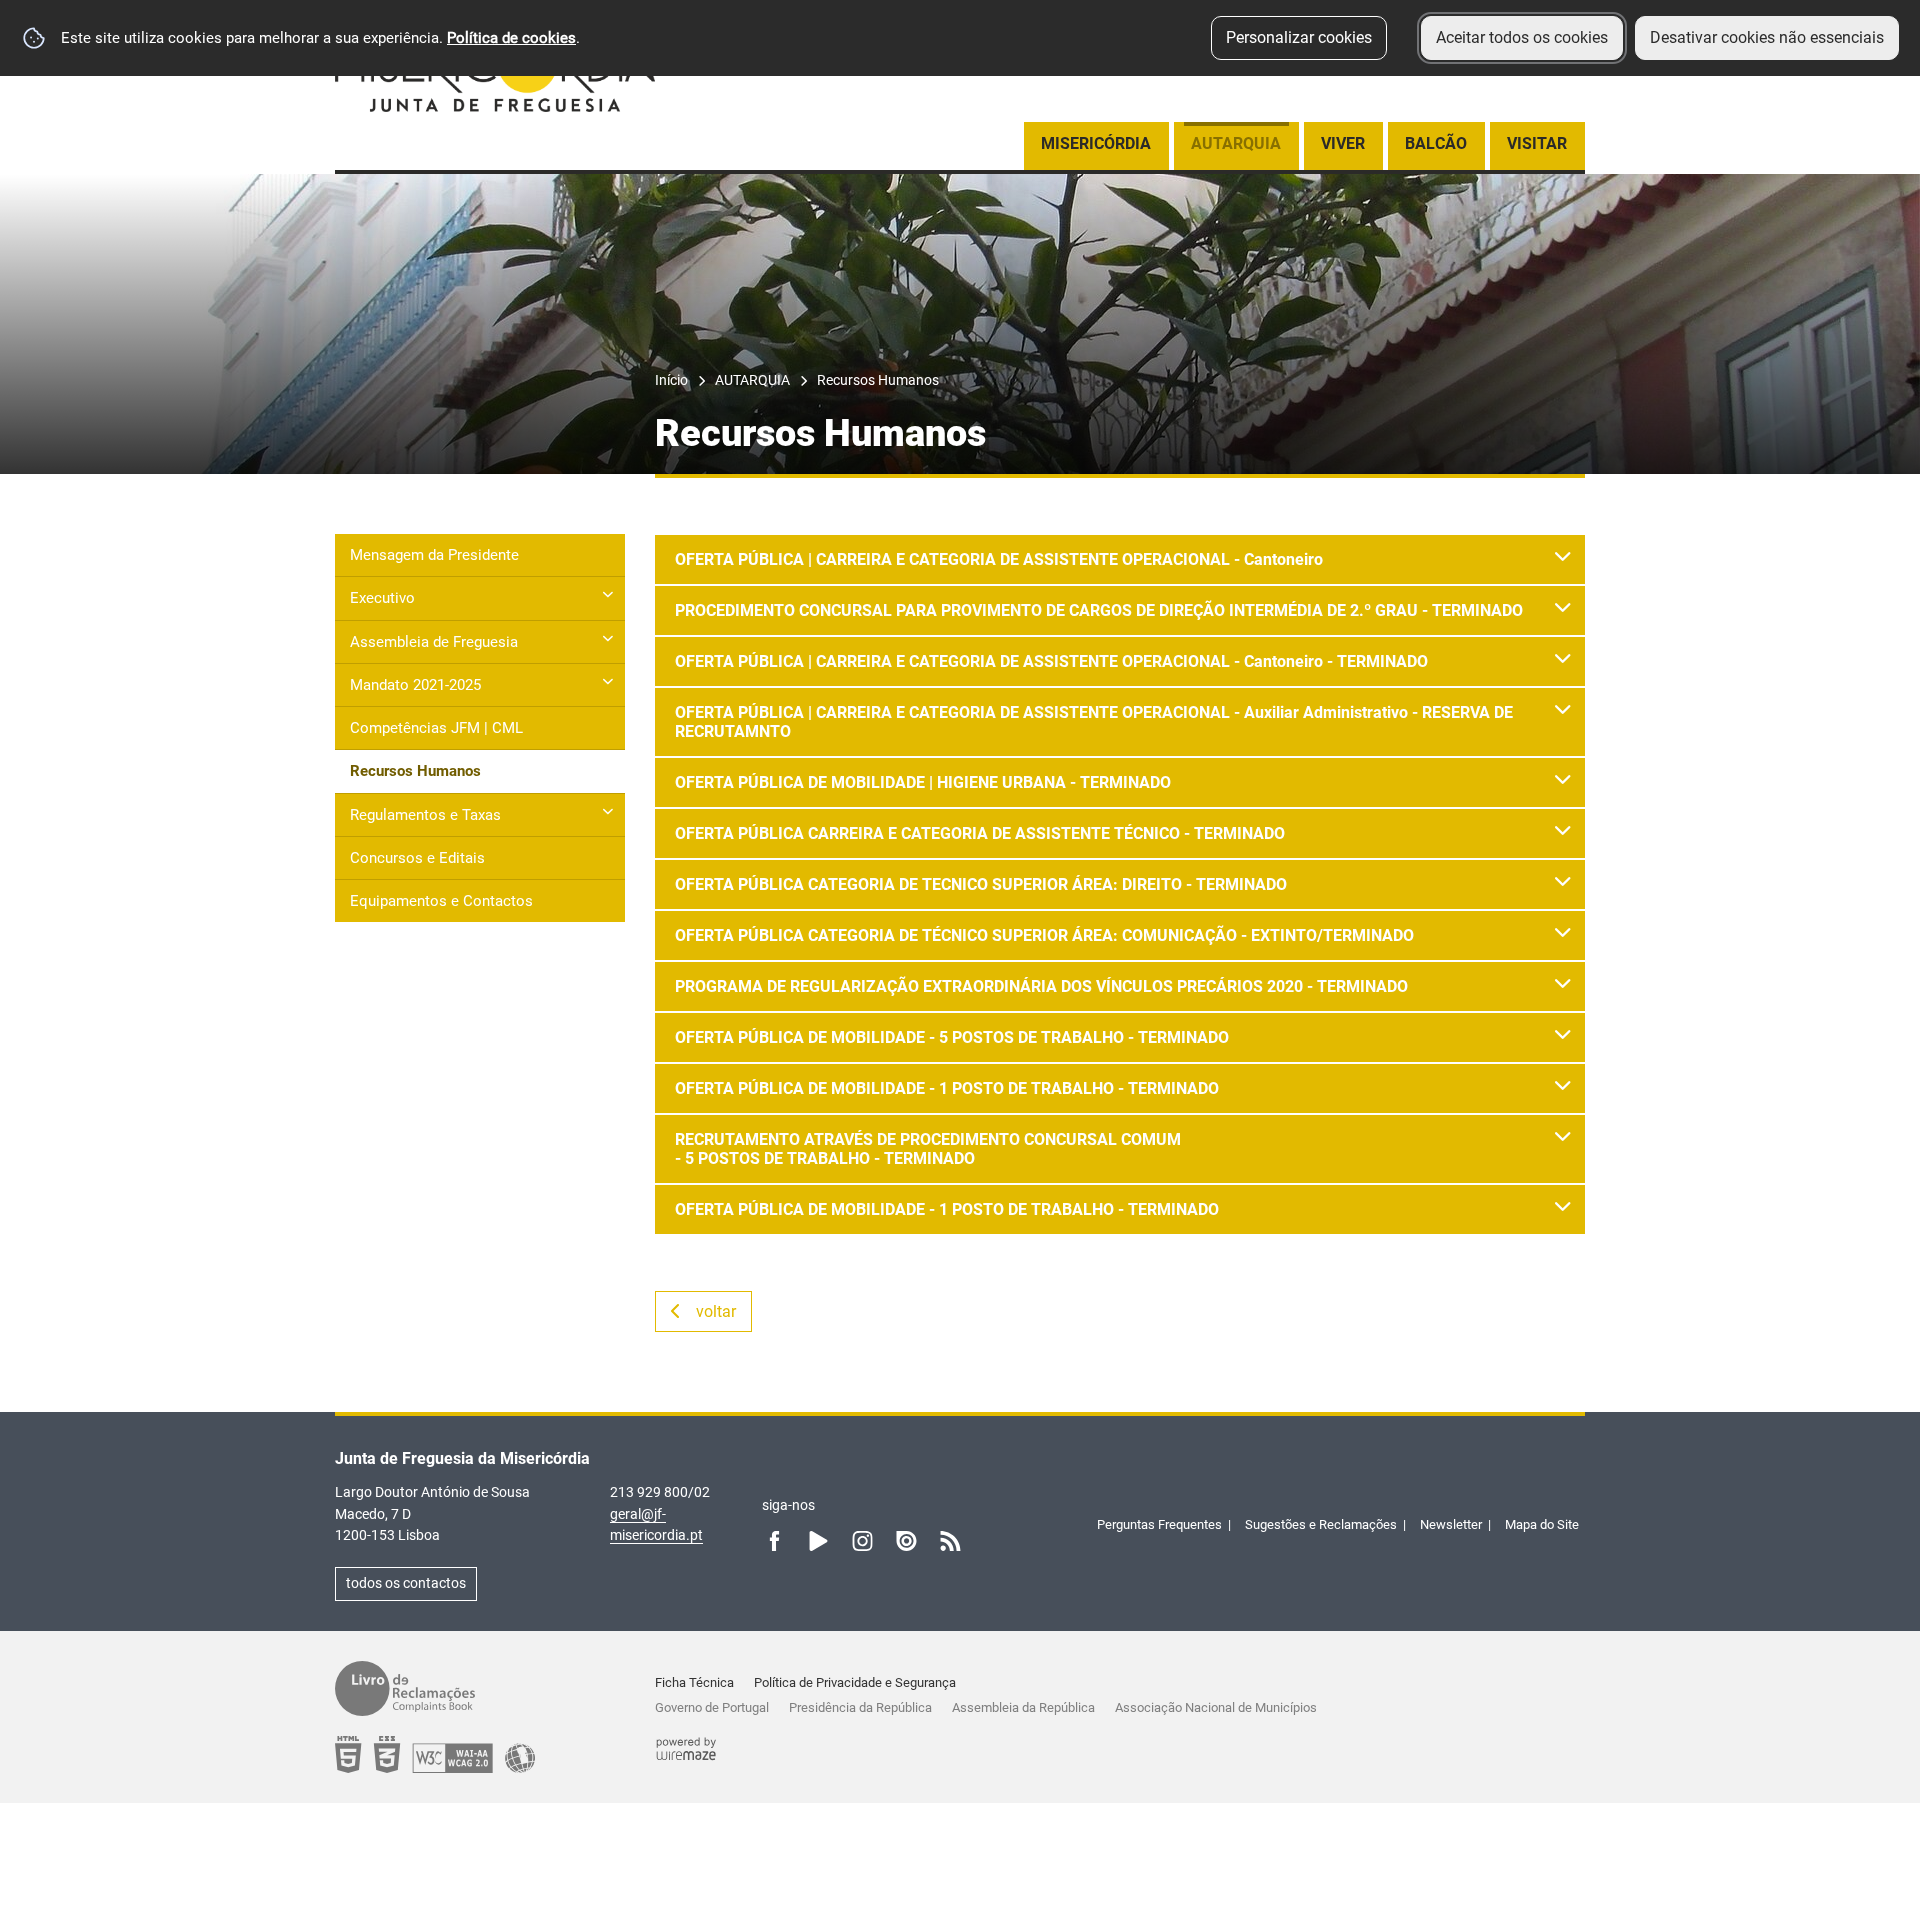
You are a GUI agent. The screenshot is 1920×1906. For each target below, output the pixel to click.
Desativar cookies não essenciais (1767, 37)
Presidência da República (860, 1707)
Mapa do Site (1542, 1524)
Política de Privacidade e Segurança (855, 1682)
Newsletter (1451, 1524)
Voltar (716, 1311)
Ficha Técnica (694, 1682)
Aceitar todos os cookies (1522, 37)
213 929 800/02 (660, 1492)
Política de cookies (511, 38)
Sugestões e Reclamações (1321, 1524)
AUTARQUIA (752, 380)
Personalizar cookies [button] (1299, 37)
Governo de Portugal (712, 1707)
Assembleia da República (1023, 1707)
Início (671, 380)
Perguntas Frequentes (1159, 1524)
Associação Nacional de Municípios (1216, 1707)
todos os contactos (406, 1583)
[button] (1120, 559)
